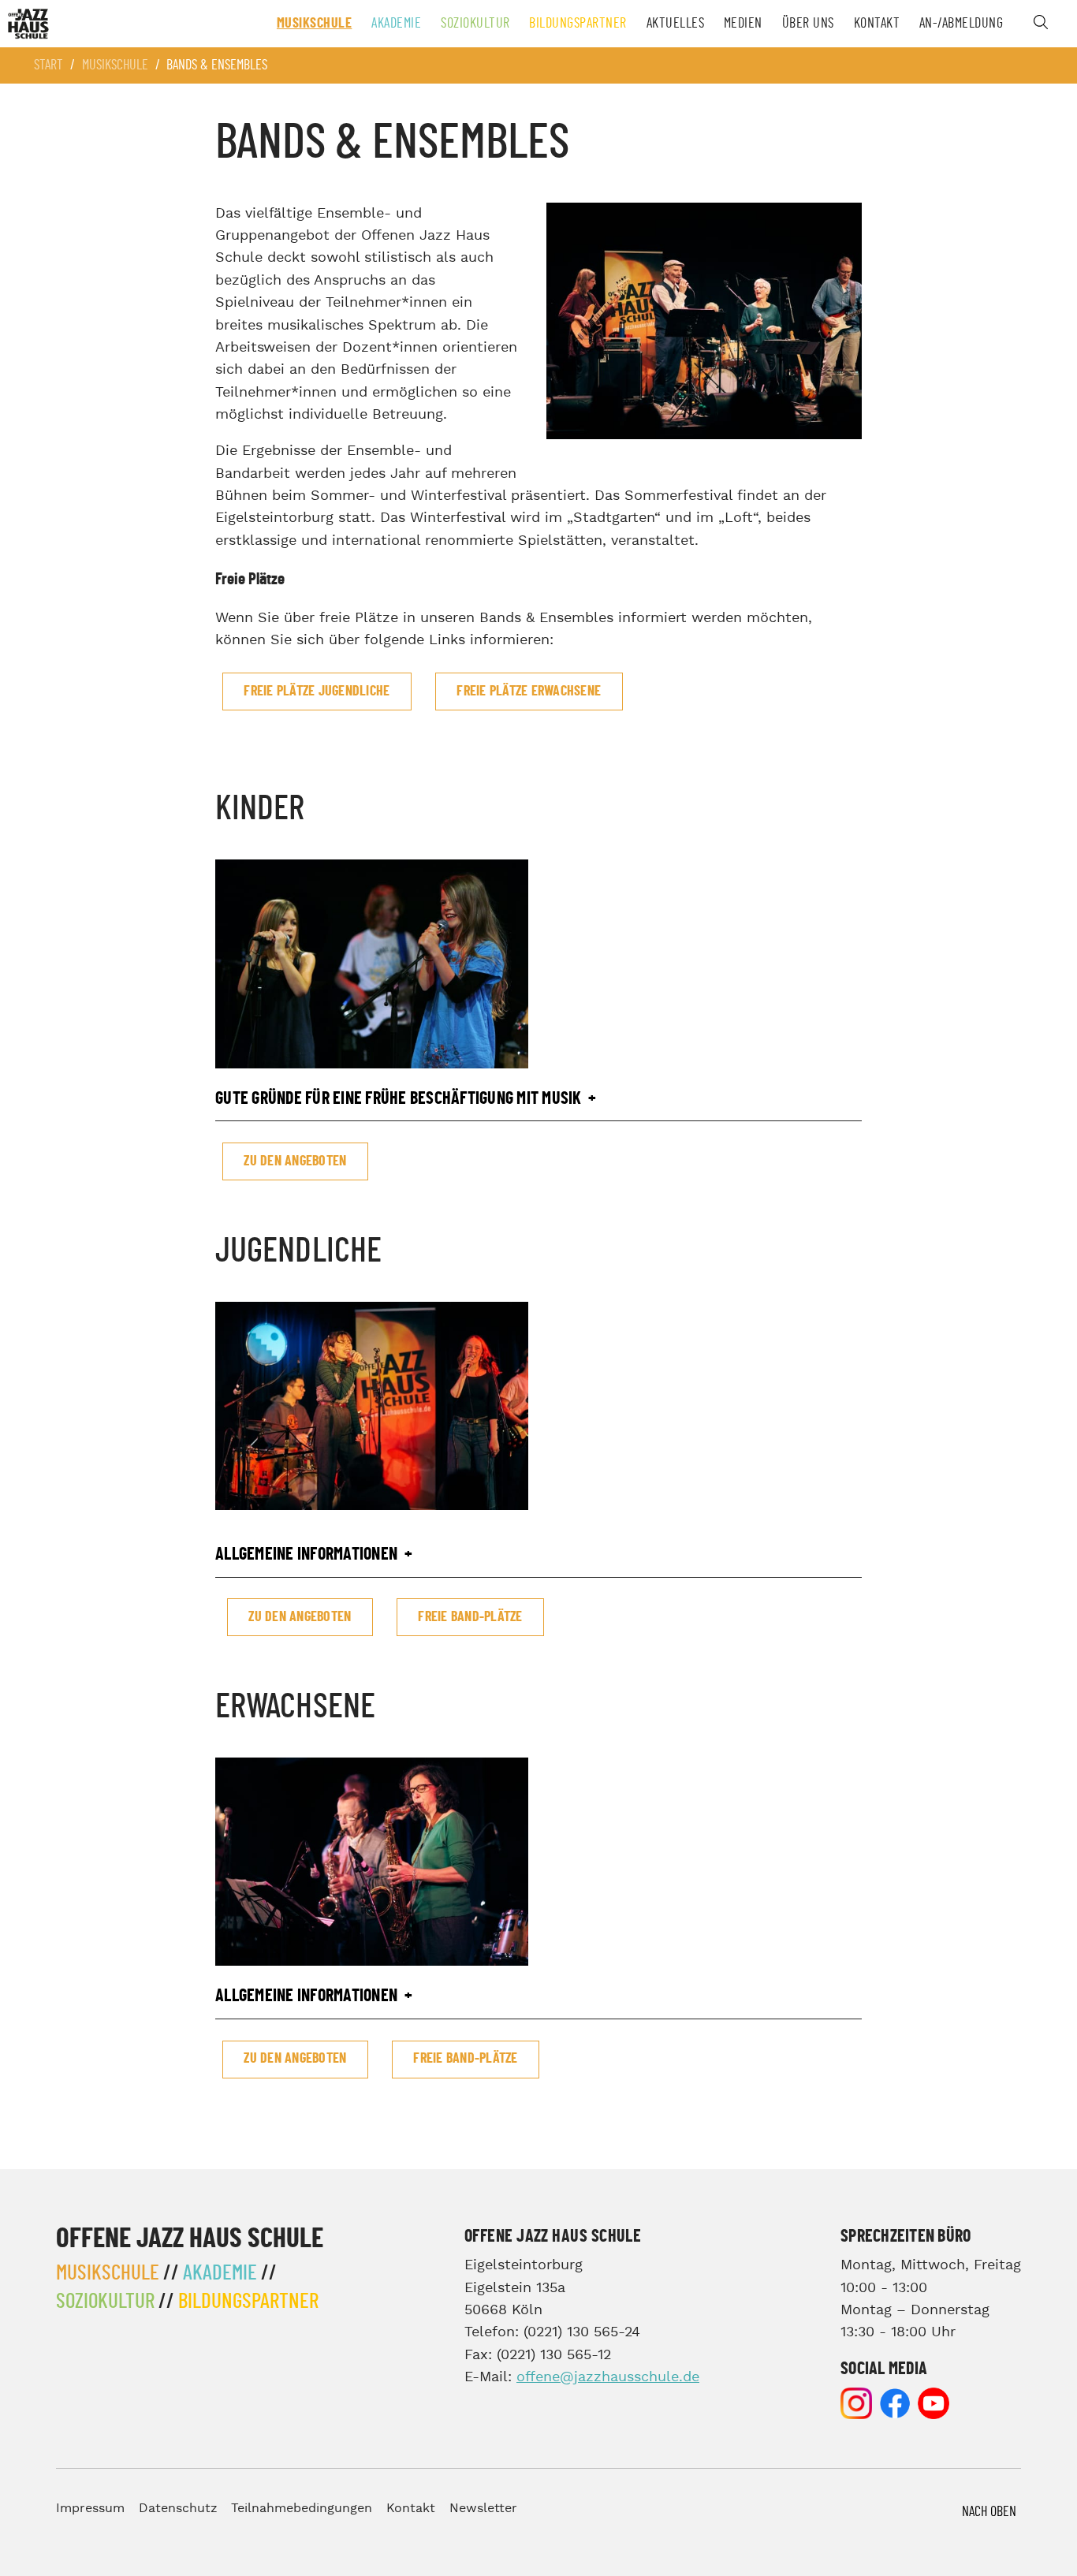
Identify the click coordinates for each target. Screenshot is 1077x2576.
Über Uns (808, 24)
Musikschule (315, 24)
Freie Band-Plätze (470, 1617)
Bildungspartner (578, 24)
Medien (743, 24)
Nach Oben (989, 2512)
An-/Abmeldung (961, 24)
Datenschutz (178, 2509)
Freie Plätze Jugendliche (317, 692)
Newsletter (483, 2509)
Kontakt (877, 24)
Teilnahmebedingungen (302, 2509)
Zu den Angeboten (295, 1161)
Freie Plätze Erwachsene (529, 692)
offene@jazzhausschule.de (608, 2377)
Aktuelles (676, 24)
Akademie (396, 24)
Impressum (90, 2509)
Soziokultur (475, 24)
